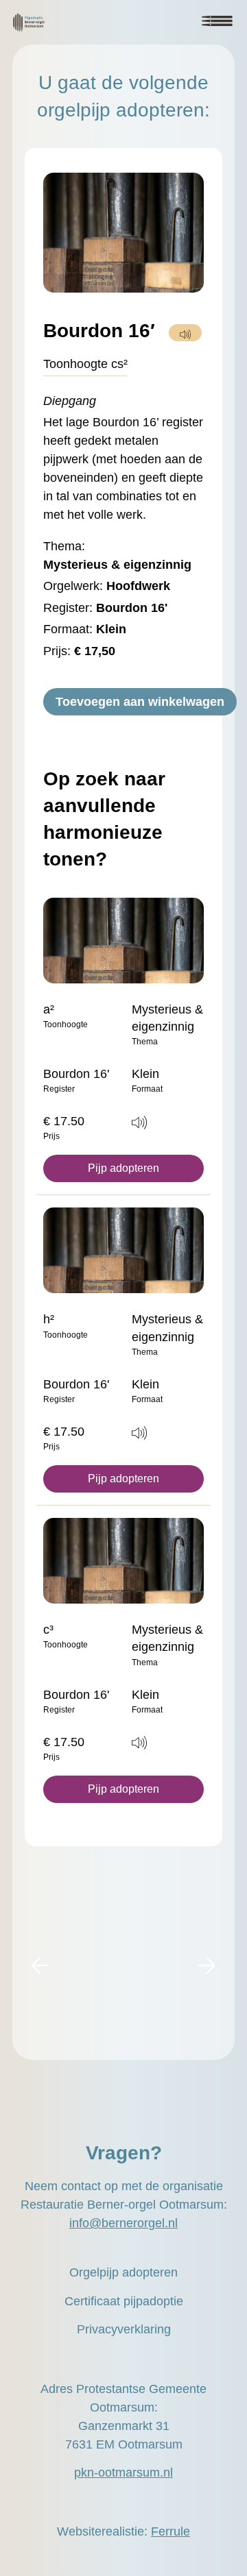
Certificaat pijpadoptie (124, 2301)
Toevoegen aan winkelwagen (140, 702)
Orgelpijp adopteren (123, 2272)
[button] (40, 1966)
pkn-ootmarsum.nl (123, 2473)
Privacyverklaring (124, 2329)
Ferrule (170, 2531)
